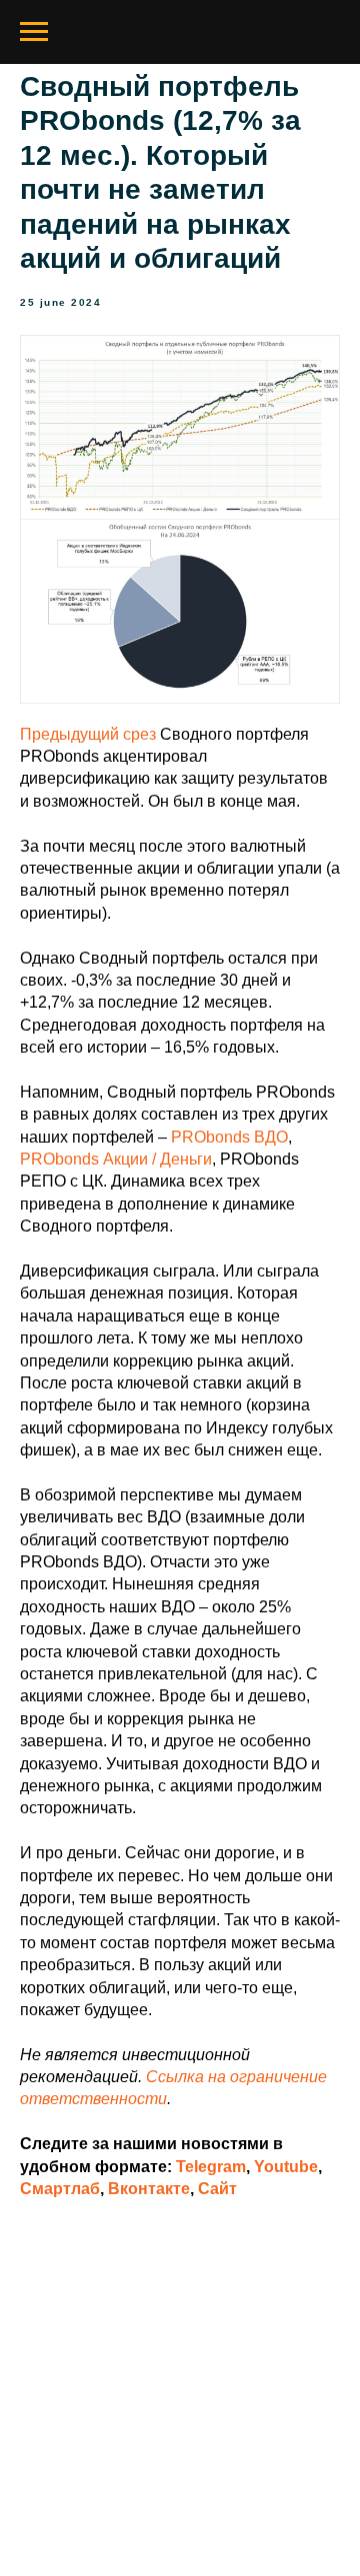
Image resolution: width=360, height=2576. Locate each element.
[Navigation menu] (34, 32)
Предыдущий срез (88, 734)
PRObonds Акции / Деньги (116, 1159)
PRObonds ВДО (229, 1137)
